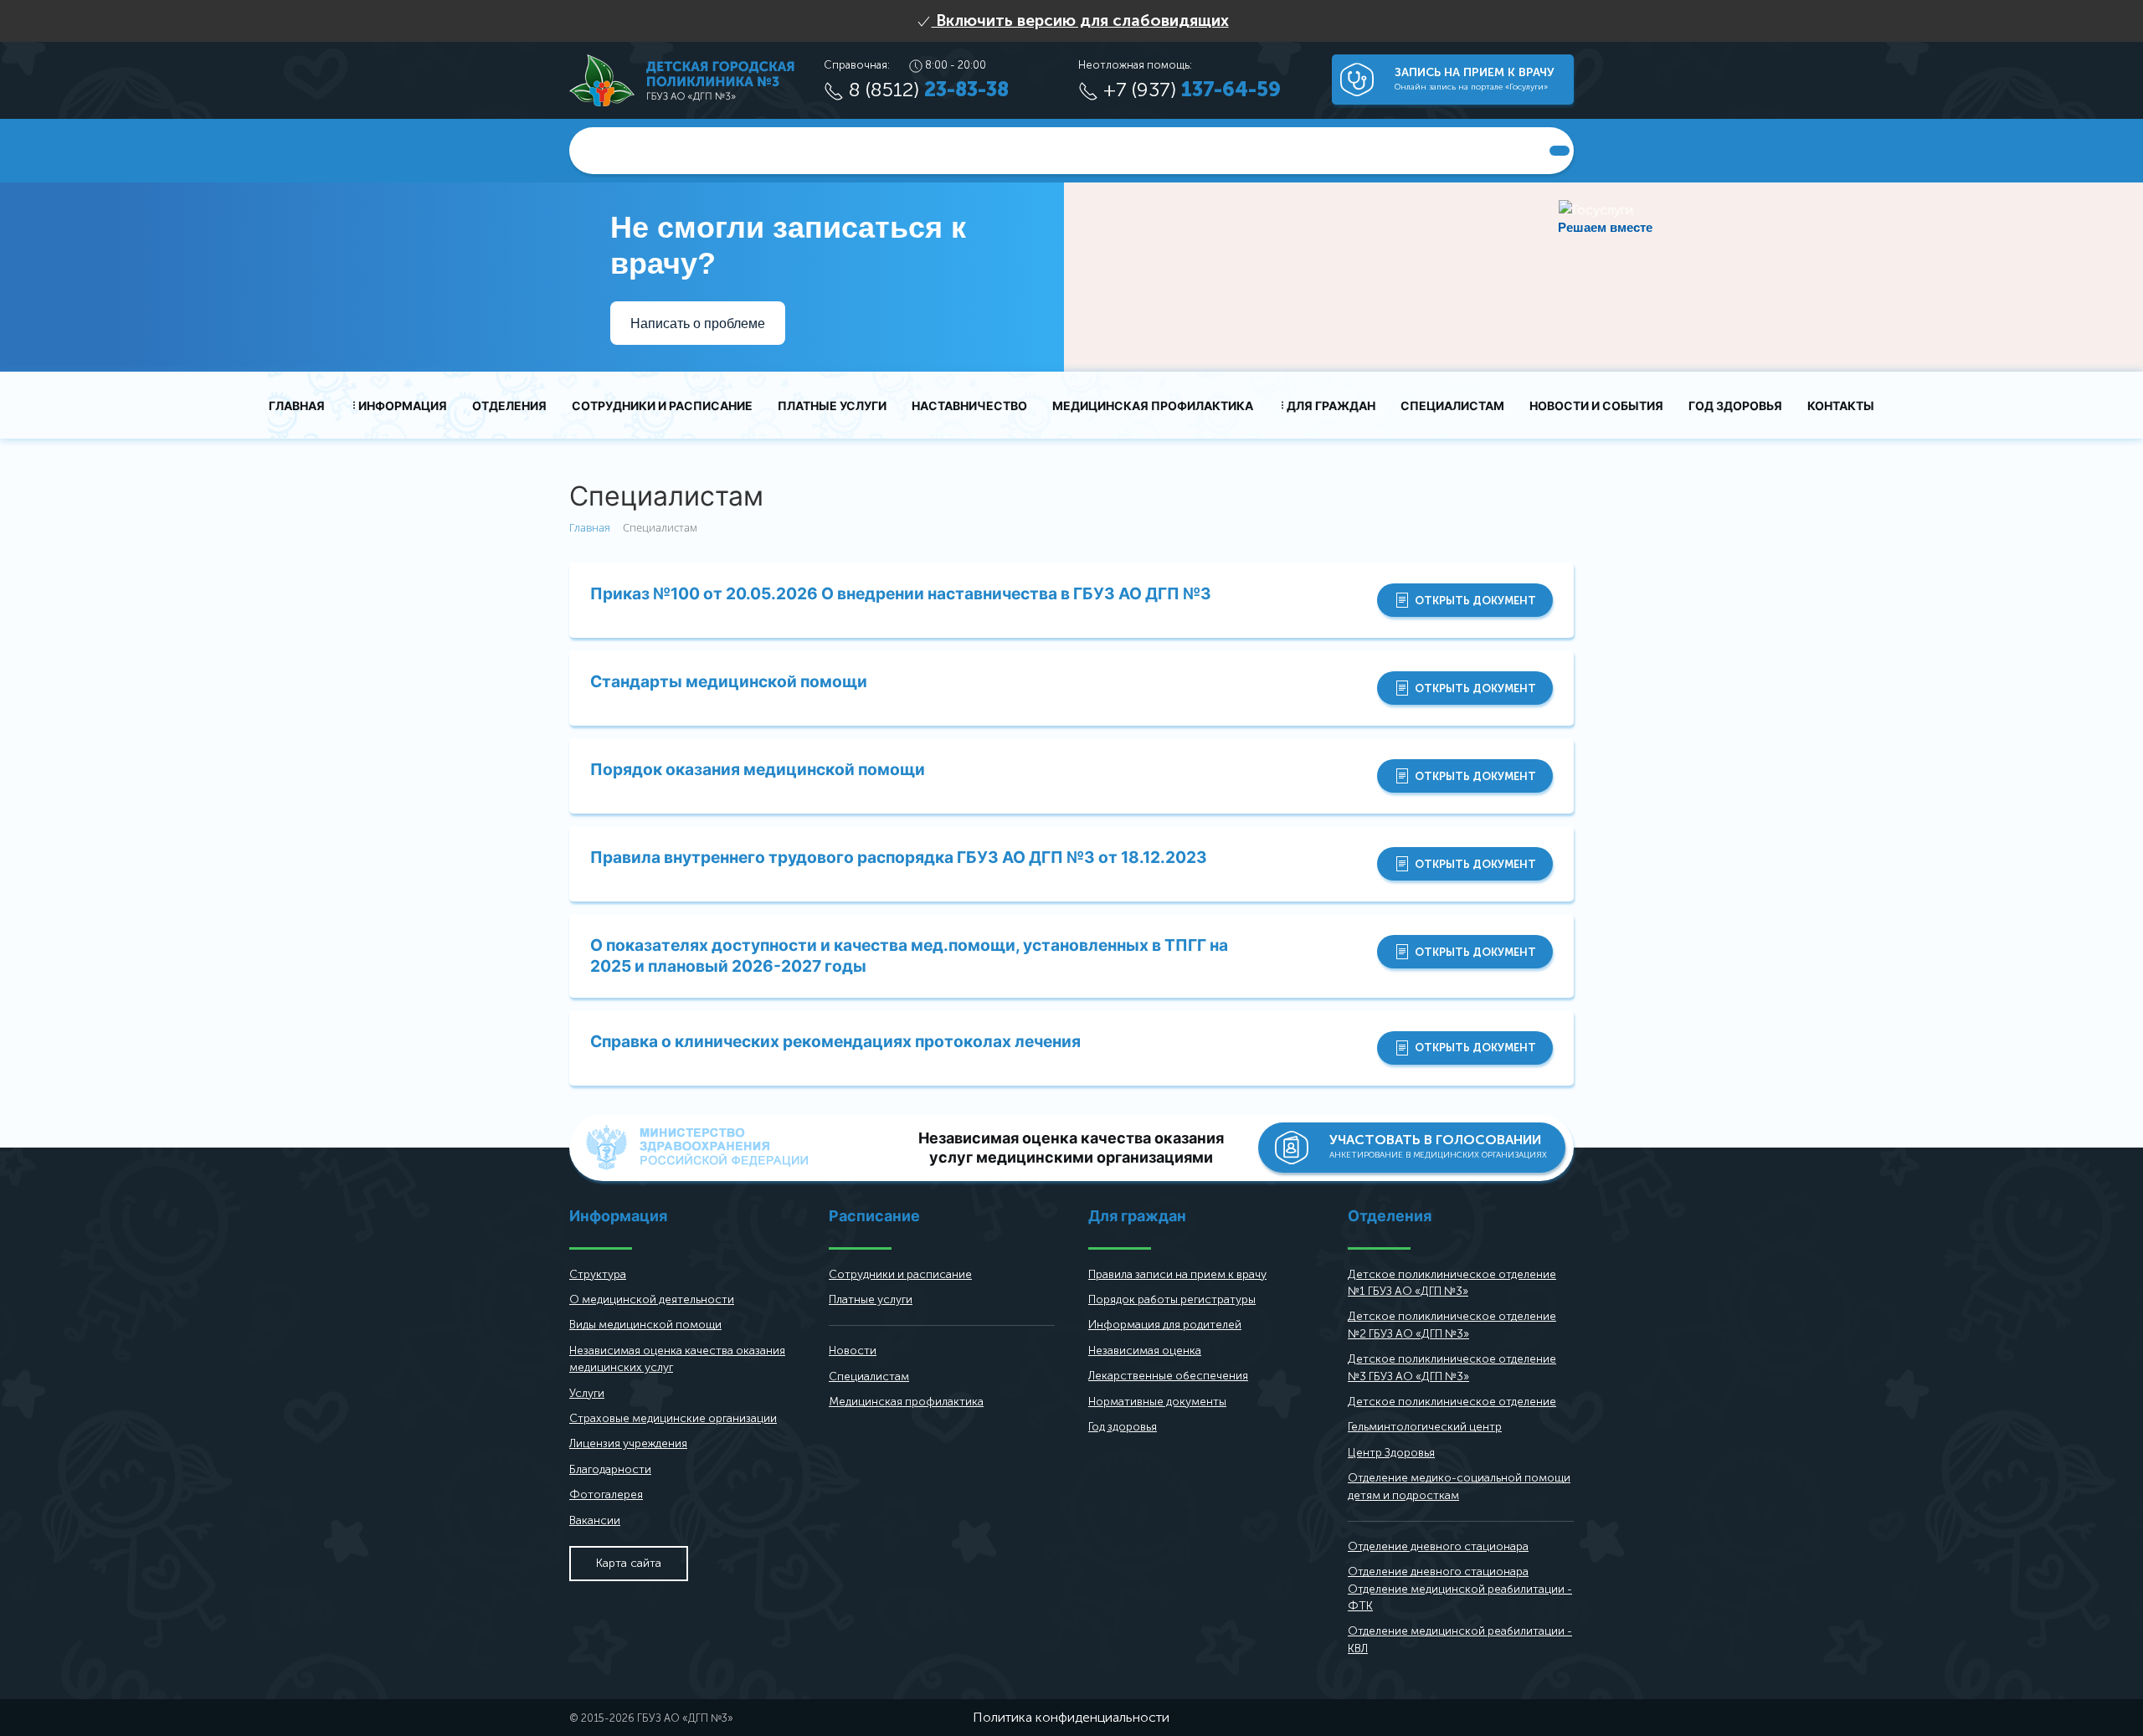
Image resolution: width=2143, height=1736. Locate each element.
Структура (598, 1274)
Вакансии (595, 1520)
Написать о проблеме (698, 324)
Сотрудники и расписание (662, 406)
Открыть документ (1475, 601)
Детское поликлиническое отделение (1452, 1402)
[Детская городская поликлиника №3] (682, 79)
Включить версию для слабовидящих (1080, 21)
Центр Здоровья (1391, 1453)
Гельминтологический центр (1425, 1427)
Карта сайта (629, 1563)
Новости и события (1596, 406)
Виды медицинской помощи (645, 1325)
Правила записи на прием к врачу (1177, 1274)
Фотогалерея (606, 1495)
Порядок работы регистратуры (1172, 1299)
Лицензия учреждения (628, 1443)
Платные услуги (832, 406)
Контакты (1841, 406)
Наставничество (969, 406)
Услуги (587, 1393)
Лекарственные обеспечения (1168, 1376)
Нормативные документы (1157, 1402)
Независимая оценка (1145, 1351)
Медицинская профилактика (1153, 406)
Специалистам (1452, 406)
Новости (853, 1351)
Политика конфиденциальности (1071, 1717)
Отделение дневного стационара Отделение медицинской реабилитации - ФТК (1460, 1589)
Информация (403, 406)
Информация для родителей (1165, 1325)
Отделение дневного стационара (1438, 1546)
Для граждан (1331, 406)
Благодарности (610, 1469)
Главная (297, 406)
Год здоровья (1735, 406)
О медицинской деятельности (652, 1299)
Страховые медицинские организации (673, 1418)
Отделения (509, 406)
